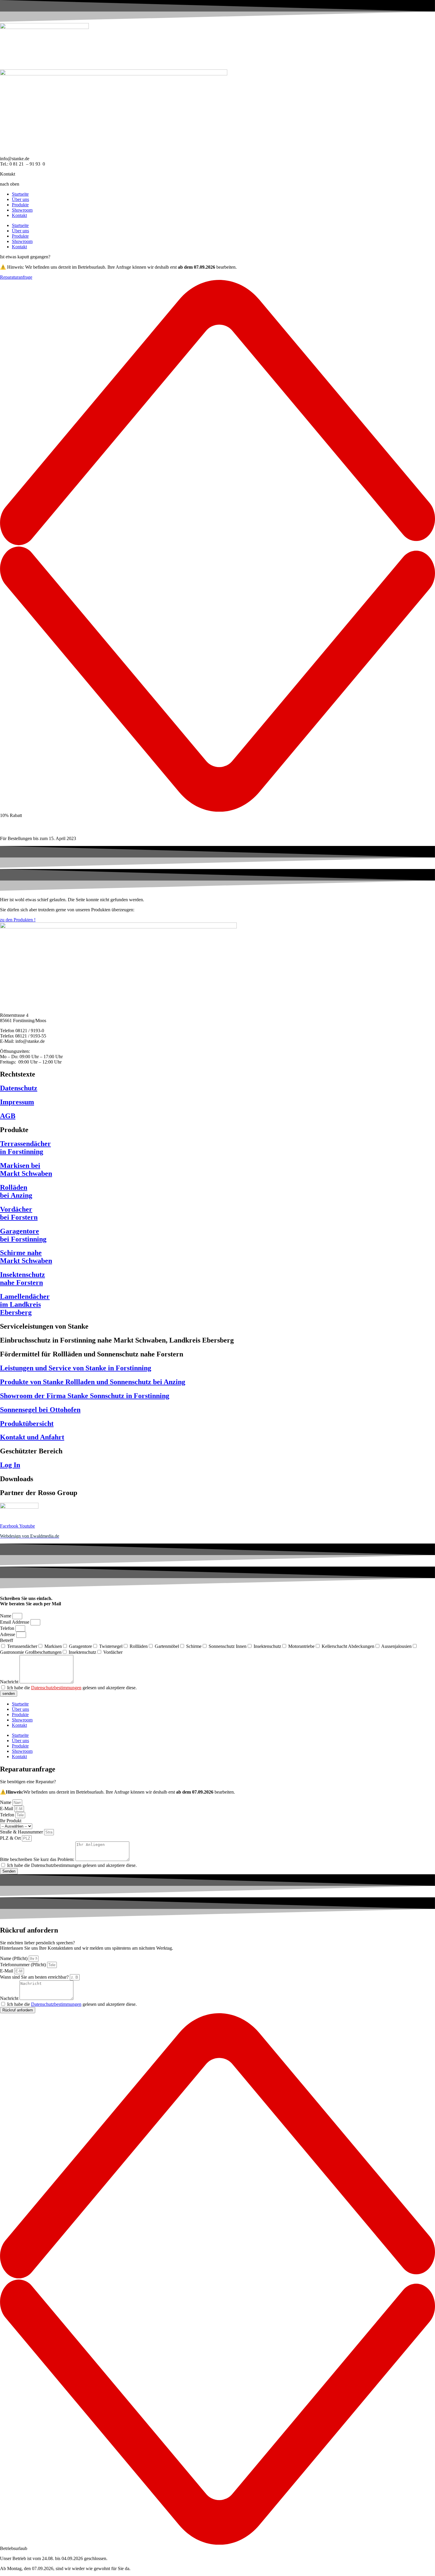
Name (6, 1616)
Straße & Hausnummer (22, 1832)
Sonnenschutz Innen (228, 1646)
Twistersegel (111, 1646)
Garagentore (80, 1646)
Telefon (8, 1628)
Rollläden (139, 1646)
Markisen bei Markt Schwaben (26, 1169)
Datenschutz (19, 1088)
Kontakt (19, 215)
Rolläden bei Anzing (16, 1191)
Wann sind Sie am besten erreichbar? (35, 1977)
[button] (217, 549)
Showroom (22, 210)
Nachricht (10, 1682)
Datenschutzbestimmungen (56, 1688)
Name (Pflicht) (14, 1958)
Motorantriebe (301, 1646)
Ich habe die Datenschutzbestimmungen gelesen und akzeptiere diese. (72, 1865)
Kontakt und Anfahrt (32, 1437)
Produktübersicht (27, 1424)
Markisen (53, 1646)
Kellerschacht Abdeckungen (348, 1646)
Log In (10, 1465)
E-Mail (7, 1809)
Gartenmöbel (167, 1646)
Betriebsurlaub (14, 2548)
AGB (8, 1116)
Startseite (20, 194)
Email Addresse (15, 1622)
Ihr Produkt (11, 1821)
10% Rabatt (11, 815)
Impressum (17, 1102)
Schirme (194, 1646)
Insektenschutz (267, 1646)
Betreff (7, 1640)
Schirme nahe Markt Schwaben (26, 1257)
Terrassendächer (22, 1646)
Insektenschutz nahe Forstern (22, 1279)
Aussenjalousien (396, 1646)
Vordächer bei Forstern (19, 1213)
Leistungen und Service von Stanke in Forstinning (76, 1368)
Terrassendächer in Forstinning (25, 1148)
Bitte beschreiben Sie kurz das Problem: (38, 1859)
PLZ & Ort (11, 1838)
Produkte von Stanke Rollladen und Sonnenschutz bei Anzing (93, 1382)
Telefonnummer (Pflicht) (24, 1965)
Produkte (20, 205)
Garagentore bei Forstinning (23, 1235)
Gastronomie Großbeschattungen (31, 1652)
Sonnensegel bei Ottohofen (40, 1410)
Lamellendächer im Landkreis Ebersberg (25, 1304)
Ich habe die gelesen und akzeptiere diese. (72, 1688)
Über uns (20, 199)
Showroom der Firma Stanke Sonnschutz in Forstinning (85, 1396)
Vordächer (113, 1652)
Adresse (8, 1634)
